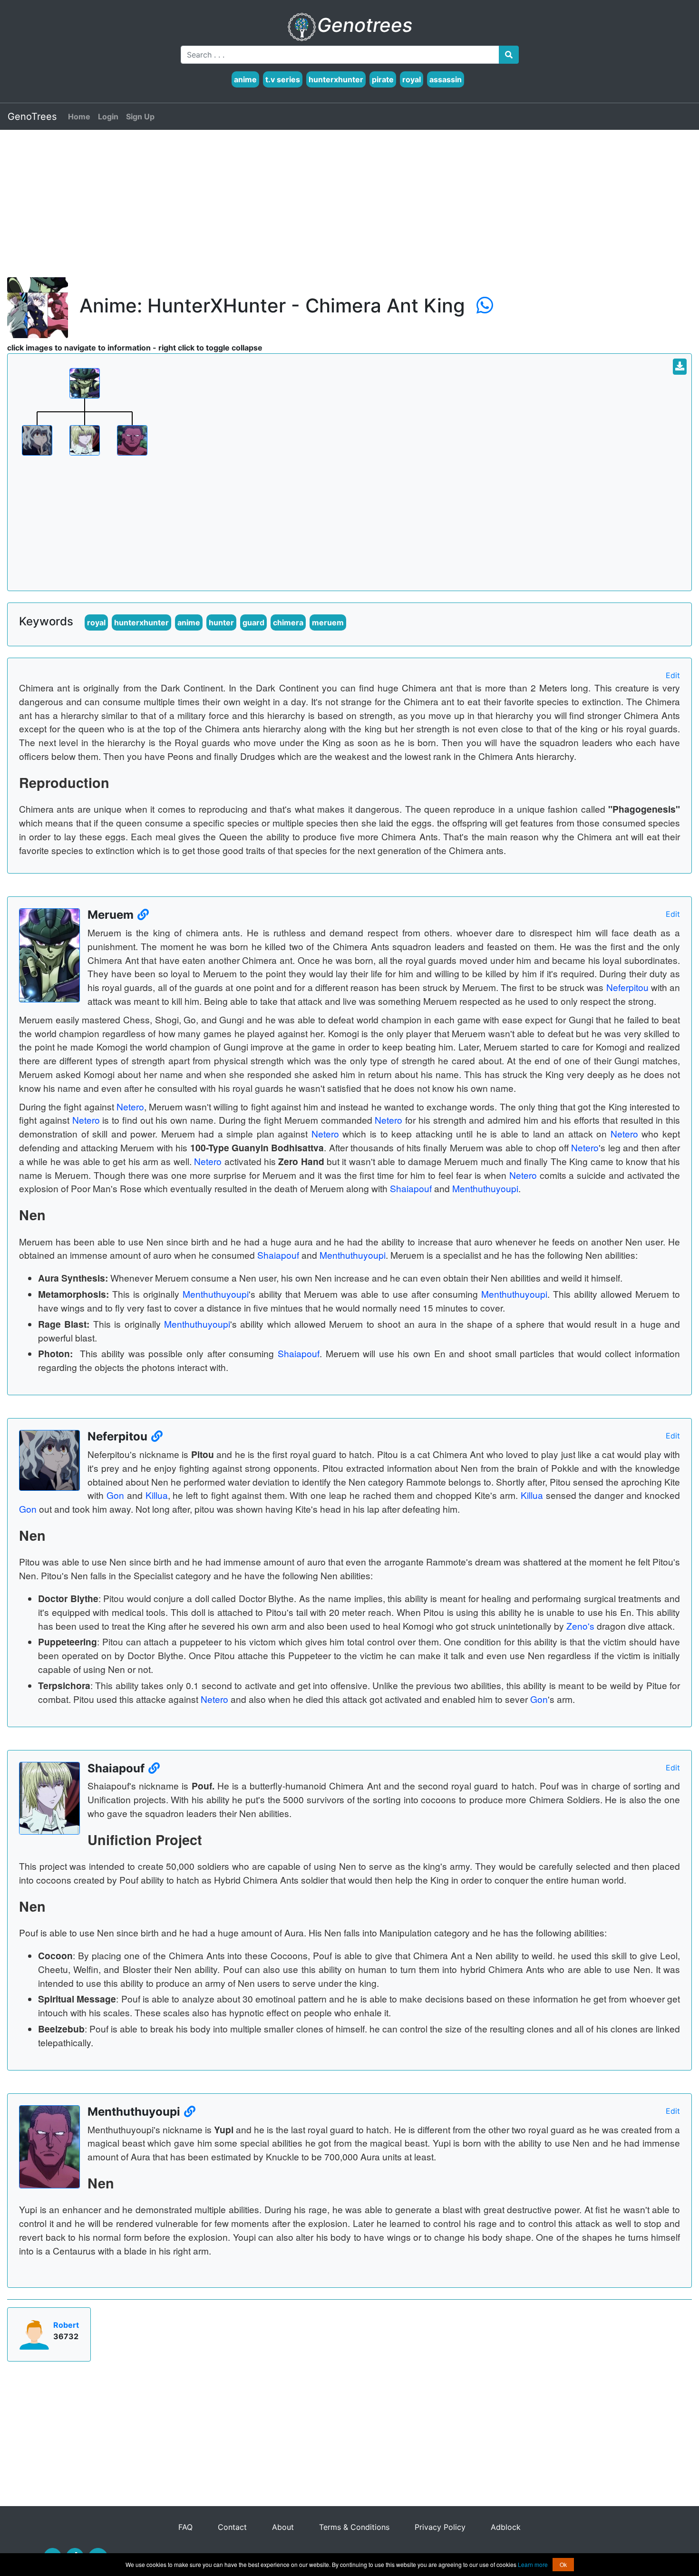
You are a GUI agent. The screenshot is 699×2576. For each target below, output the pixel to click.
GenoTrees (32, 117)
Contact (233, 2527)
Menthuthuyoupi (485, 1188)
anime (245, 79)
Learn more (533, 2564)
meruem (328, 622)
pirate (383, 79)
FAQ (187, 2527)
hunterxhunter (336, 79)
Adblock (506, 2527)
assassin (446, 79)
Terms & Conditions (355, 2527)
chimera (288, 622)
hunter (221, 622)
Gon (115, 1495)
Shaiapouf (411, 1188)
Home (79, 117)
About (283, 2527)
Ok (563, 2564)
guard (253, 622)
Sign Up (140, 117)
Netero (130, 1106)
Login (108, 117)
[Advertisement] (292, 211)
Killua (157, 1495)
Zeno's (580, 1626)
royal (412, 79)
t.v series (283, 79)
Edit (673, 675)
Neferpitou (627, 987)
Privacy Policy (441, 2527)
